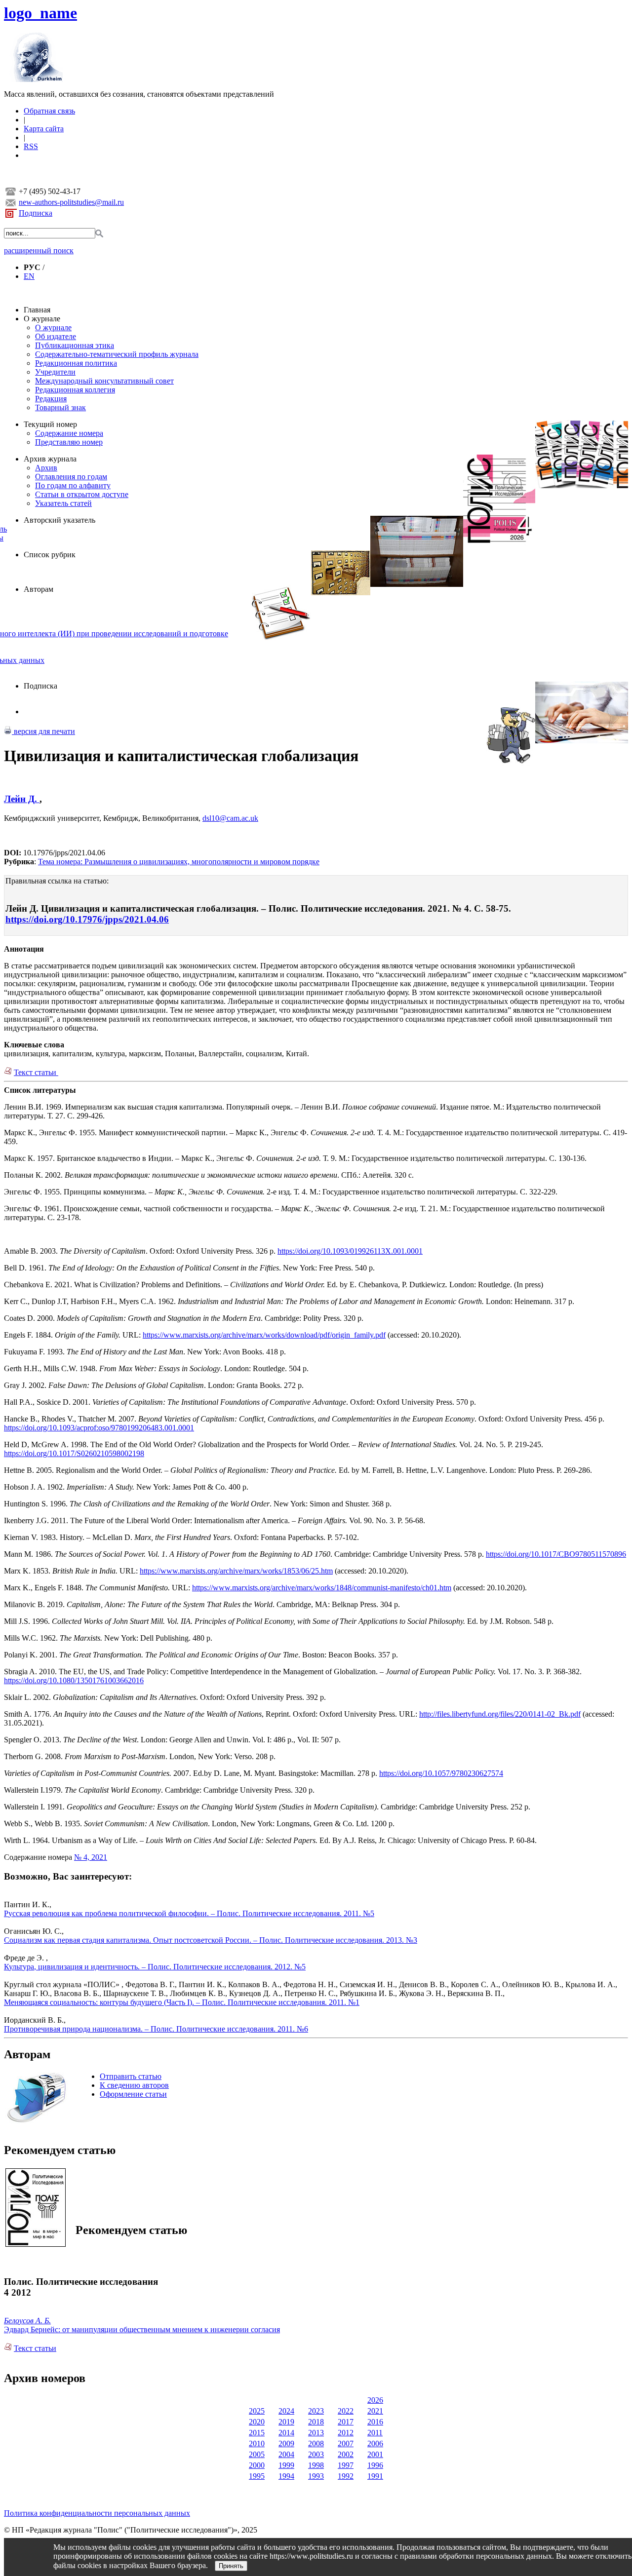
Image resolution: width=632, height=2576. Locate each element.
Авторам (39, 589)
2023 (316, 2411)
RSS (31, 146)
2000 (257, 2465)
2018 (316, 2422)
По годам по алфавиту (73, 485)
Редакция (51, 399)
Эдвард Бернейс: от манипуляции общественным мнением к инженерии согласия (142, 2329)
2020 (257, 2422)
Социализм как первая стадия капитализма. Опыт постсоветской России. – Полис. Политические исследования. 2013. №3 (211, 1940)
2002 (346, 2454)
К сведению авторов (134, 2085)
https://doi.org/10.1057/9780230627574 (441, 1773)
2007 (346, 2443)
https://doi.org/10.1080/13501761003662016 (74, 1680)
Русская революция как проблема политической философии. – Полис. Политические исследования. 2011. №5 (189, 1913)
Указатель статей (63, 503)
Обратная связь (49, 111)
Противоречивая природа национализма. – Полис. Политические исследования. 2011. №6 (156, 2029)
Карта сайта (44, 129)
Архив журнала (50, 459)
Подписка (36, 213)
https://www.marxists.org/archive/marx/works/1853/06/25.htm (236, 1571)
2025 (257, 2411)
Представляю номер (69, 442)
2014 (286, 2433)
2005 (257, 2454)
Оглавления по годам (71, 477)
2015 (257, 2433)
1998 (316, 2465)
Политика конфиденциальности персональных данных (97, 2513)
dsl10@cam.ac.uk (230, 818)
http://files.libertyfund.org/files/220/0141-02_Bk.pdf (500, 1714)
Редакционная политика (76, 363)
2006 (375, 2443)
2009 (286, 2443)
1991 (375, 2476)
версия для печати (43, 731)
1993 (316, 2476)
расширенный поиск (39, 250)
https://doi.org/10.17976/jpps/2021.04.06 (87, 919)
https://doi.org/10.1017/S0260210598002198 (74, 1453)
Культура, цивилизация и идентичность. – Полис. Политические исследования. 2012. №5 (155, 1967)
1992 (346, 2476)
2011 (375, 2433)
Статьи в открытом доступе (82, 494)
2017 (346, 2422)
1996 (375, 2465)
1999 (286, 2465)
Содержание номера (69, 433)
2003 (316, 2454)
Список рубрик (50, 555)
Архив (46, 468)
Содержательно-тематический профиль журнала (117, 354)
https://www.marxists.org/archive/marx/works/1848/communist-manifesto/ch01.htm (322, 1588)
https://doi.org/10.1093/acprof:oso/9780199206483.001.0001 (99, 1428)
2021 (375, 2411)
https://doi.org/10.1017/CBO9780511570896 (556, 1554)
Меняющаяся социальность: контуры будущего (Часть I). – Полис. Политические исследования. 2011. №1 (182, 2002)
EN (29, 276)
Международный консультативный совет (104, 381)
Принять (231, 2566)
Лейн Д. (22, 799)
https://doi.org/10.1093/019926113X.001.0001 (350, 1251)
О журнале (42, 319)
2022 (346, 2411)
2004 (286, 2454)
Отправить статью (131, 2076)
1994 (286, 2476)
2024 (286, 2411)
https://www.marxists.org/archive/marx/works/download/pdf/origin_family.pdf (264, 1335)
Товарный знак (60, 407)
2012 (346, 2433)
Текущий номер (50, 424)
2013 (316, 2433)
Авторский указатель (59, 520)
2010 (257, 2443)
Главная (37, 310)
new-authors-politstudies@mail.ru (71, 202)
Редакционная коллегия (75, 390)
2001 (375, 2454)
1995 (257, 2476)
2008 (316, 2443)
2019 (286, 2422)
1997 (346, 2465)
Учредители (55, 372)
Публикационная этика (75, 345)
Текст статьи (36, 1072)
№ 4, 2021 (91, 1857)
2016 (375, 2422)
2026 (375, 2400)
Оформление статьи (133, 2094)
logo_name (40, 13)
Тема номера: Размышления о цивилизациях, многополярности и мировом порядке (179, 862)
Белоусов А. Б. (27, 2321)
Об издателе (56, 336)
